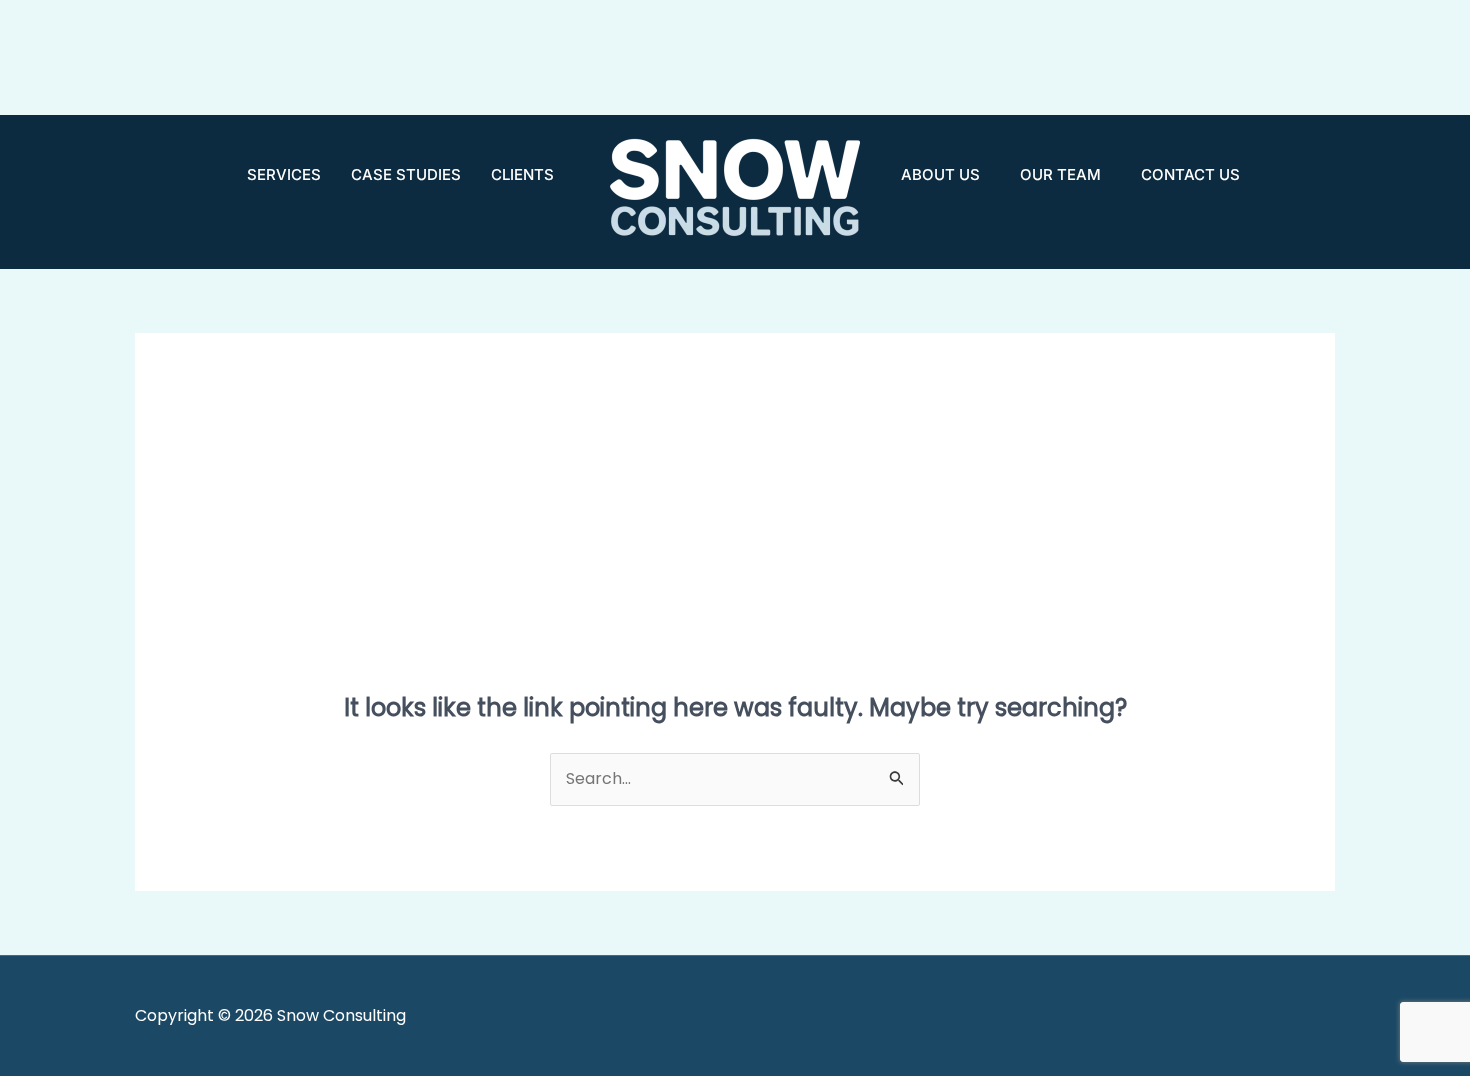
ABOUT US (940, 174)
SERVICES (284, 174)
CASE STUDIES (406, 174)
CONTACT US (1190, 174)
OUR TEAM (1060, 174)
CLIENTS (522, 174)
